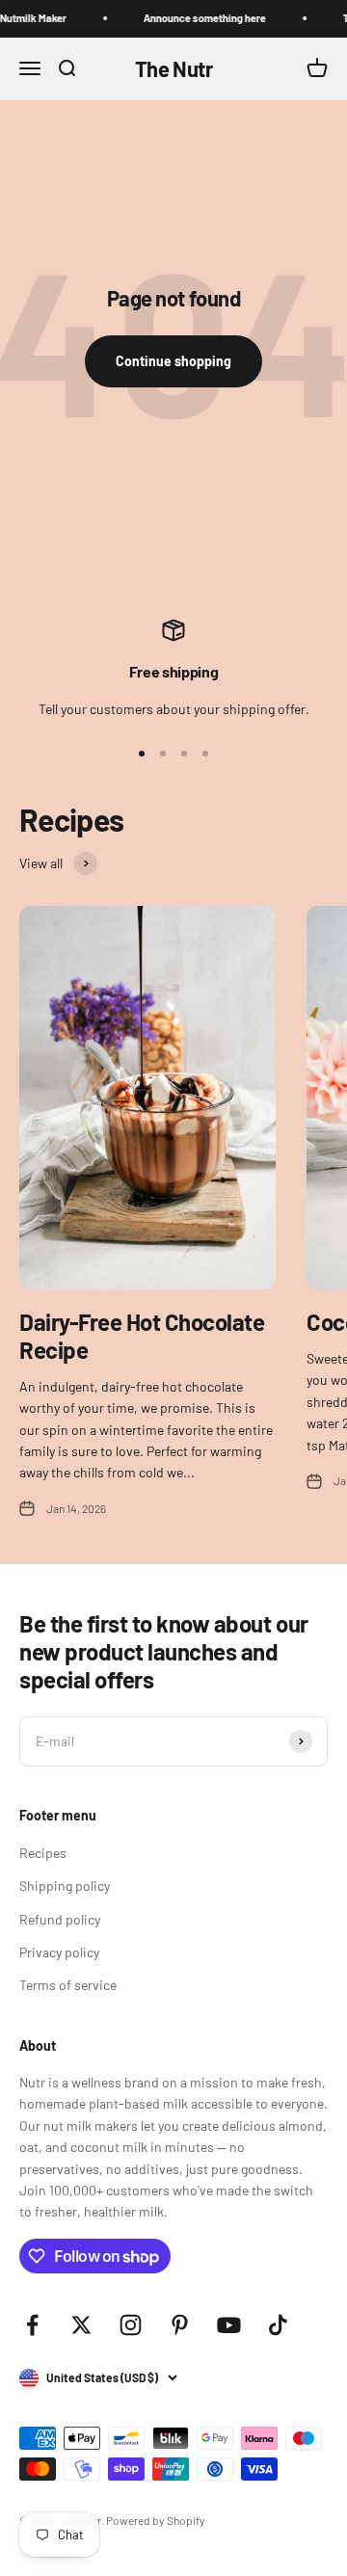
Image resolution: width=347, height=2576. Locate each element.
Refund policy (60, 1919)
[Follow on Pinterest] (180, 2325)
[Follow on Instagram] (131, 2325)
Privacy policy (59, 1952)
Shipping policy (65, 1886)
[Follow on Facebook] (32, 2325)
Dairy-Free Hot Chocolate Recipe (142, 1336)
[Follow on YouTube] (229, 2325)
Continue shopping (173, 361)
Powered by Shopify (156, 2520)
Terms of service (68, 1985)
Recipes (43, 1853)
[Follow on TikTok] (278, 2325)
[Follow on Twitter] (81, 2325)
